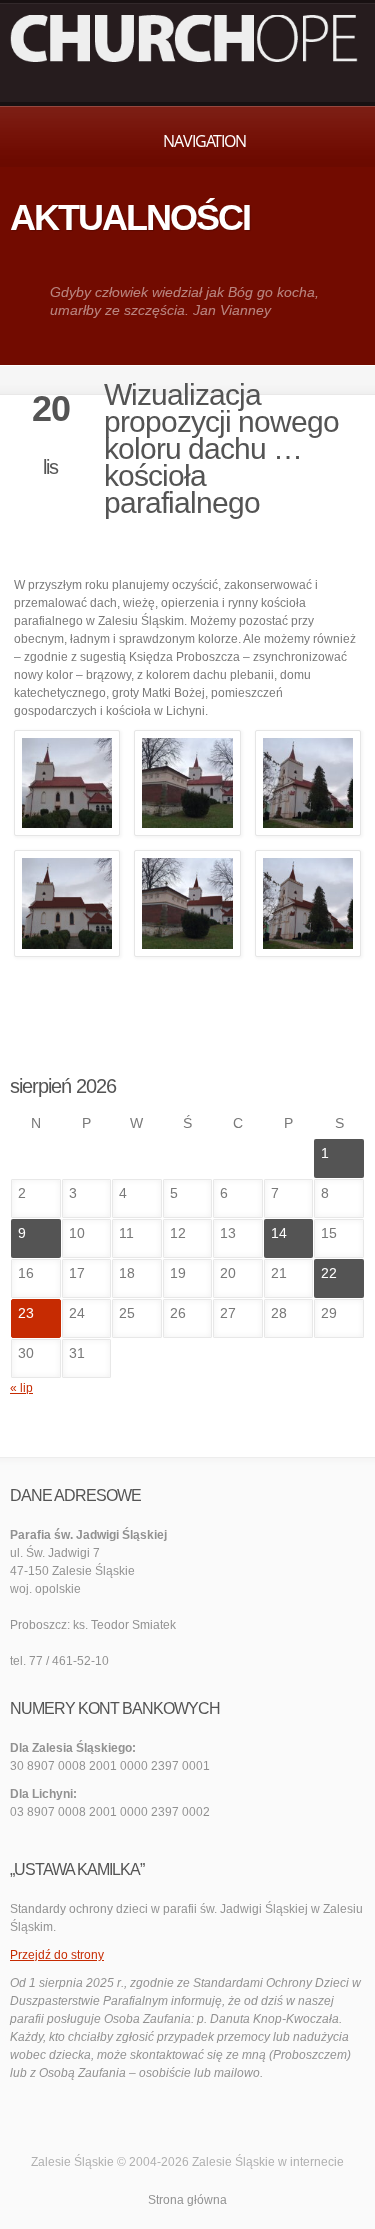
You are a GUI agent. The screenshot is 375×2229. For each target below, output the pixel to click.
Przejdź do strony (57, 1955)
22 (329, 1273)
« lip (21, 1388)
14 (279, 1233)
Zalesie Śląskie (233, 2162)
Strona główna (187, 2200)
